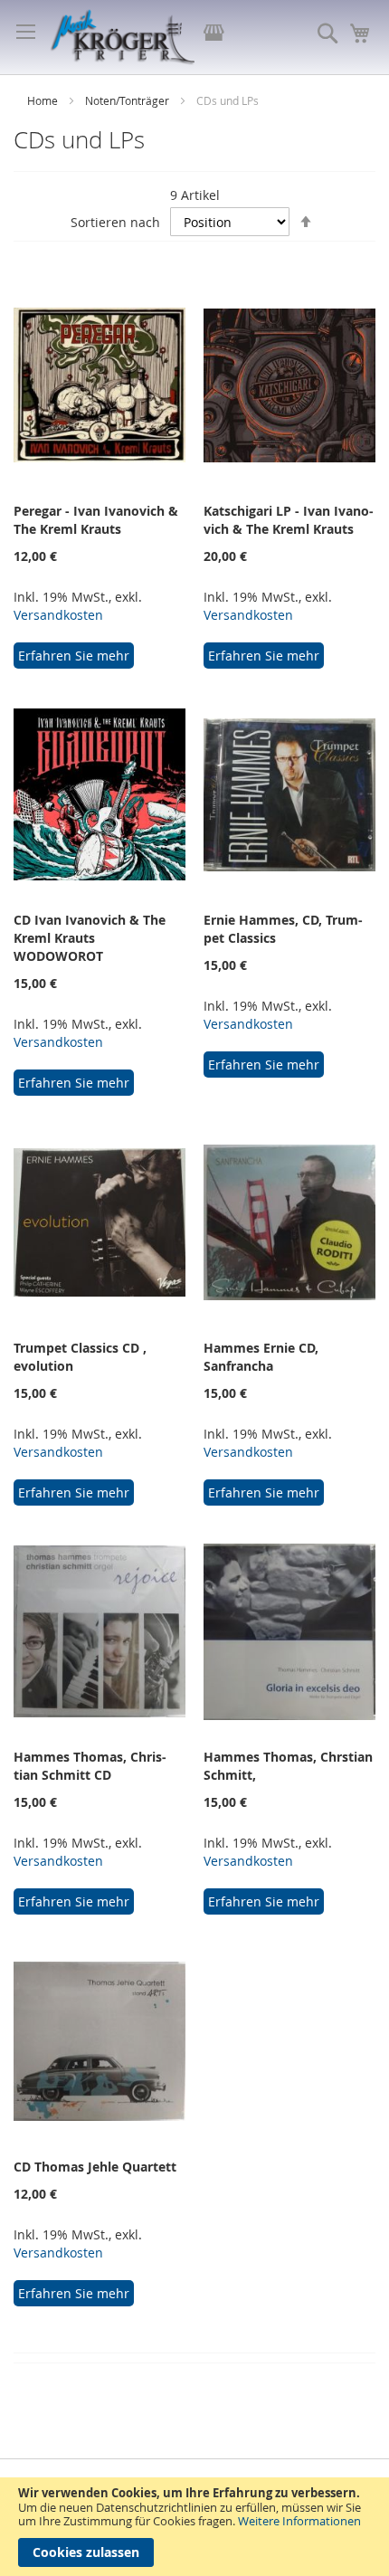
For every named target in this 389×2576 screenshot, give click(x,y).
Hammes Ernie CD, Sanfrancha (261, 1357)
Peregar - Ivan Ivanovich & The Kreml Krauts (96, 520)
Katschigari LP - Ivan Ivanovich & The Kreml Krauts (289, 520)
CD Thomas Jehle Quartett (95, 2167)
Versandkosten (58, 615)
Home (44, 100)
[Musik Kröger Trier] (122, 37)
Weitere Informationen (299, 2521)
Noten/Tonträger (128, 100)
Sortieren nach (115, 222)
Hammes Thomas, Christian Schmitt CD (90, 1766)
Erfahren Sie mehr (74, 656)
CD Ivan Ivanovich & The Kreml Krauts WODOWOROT (90, 938)
